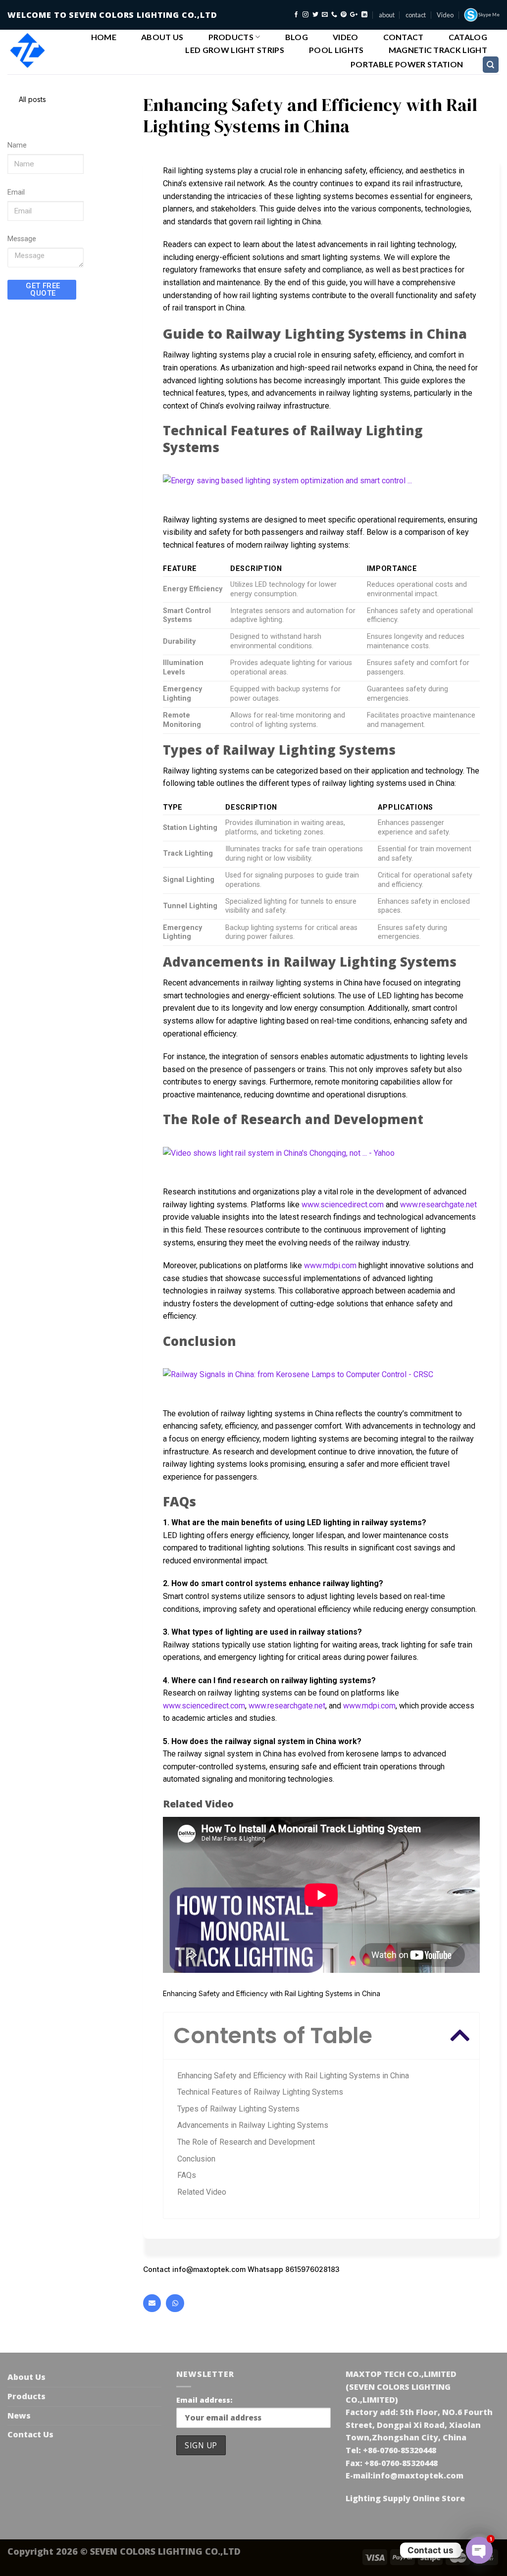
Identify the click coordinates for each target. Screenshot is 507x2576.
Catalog (468, 37)
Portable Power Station (407, 64)
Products (231, 37)
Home (104, 37)
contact (416, 15)
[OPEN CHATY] (479, 2550)
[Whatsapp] (175, 2303)
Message (22, 239)
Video (445, 15)
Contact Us (30, 2434)
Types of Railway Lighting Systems (238, 2109)
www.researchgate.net (438, 1205)
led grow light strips (235, 50)
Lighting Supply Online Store (405, 2498)
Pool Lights (336, 50)
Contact (404, 37)
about (387, 15)
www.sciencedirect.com (343, 1205)
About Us (162, 37)
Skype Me (489, 15)
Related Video (202, 2192)
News (19, 2416)
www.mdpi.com (330, 1265)
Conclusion (196, 2159)
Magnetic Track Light (438, 50)
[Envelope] (152, 2303)
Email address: (204, 2400)
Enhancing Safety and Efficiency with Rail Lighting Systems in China (293, 2076)
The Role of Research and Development (246, 2142)
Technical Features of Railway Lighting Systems (260, 2092)
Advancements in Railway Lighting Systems (253, 2125)
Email (16, 192)
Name (17, 145)
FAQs (187, 2175)
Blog (297, 37)
